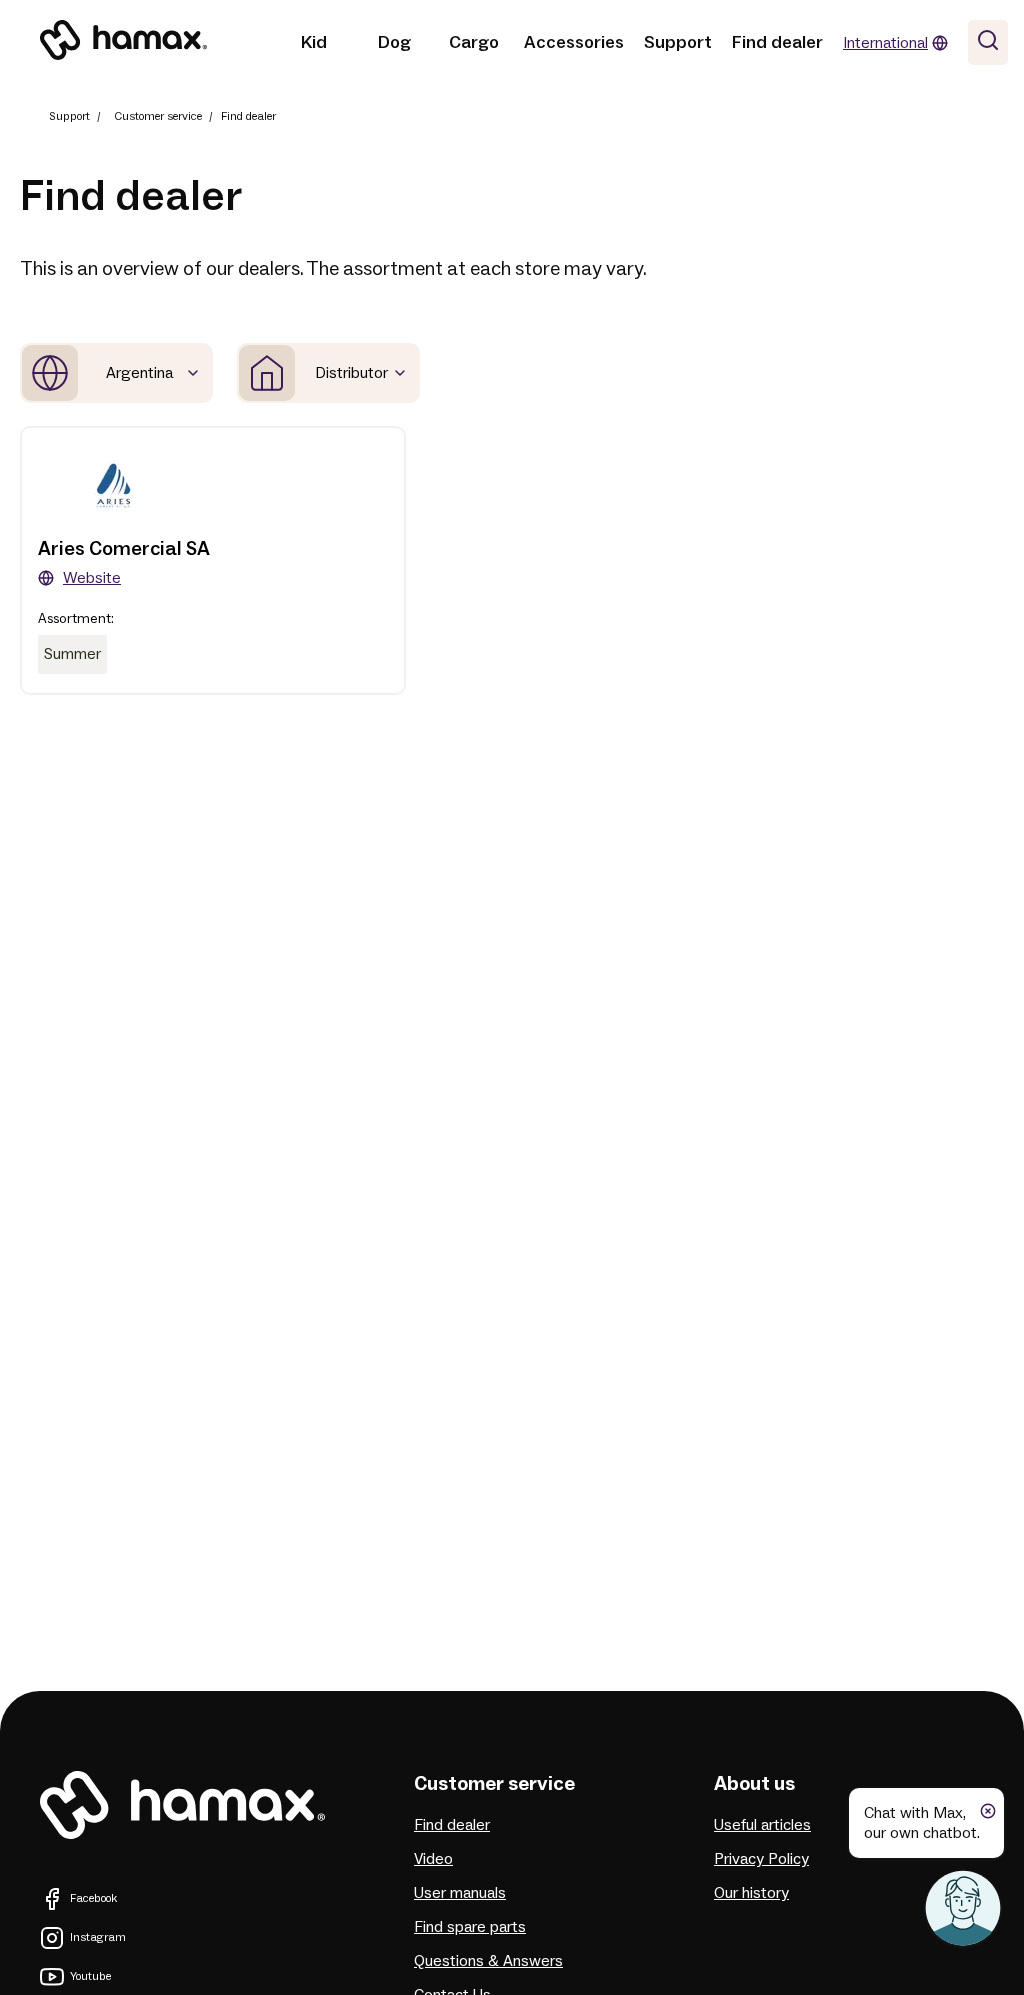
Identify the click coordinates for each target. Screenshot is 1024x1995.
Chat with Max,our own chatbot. (922, 1823)
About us (754, 1784)
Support (678, 42)
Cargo (474, 42)
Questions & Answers (488, 1961)
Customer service (158, 116)
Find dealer (777, 42)
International (885, 43)
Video (433, 1859)
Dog (394, 42)
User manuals (460, 1893)
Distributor (351, 373)
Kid (314, 42)
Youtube (90, 1976)
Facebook (93, 1898)
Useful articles (762, 1825)
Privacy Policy (761, 1859)
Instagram (98, 1937)
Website (92, 578)
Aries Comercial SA (124, 549)
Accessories (574, 42)
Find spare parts (470, 1927)
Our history (751, 1893)
